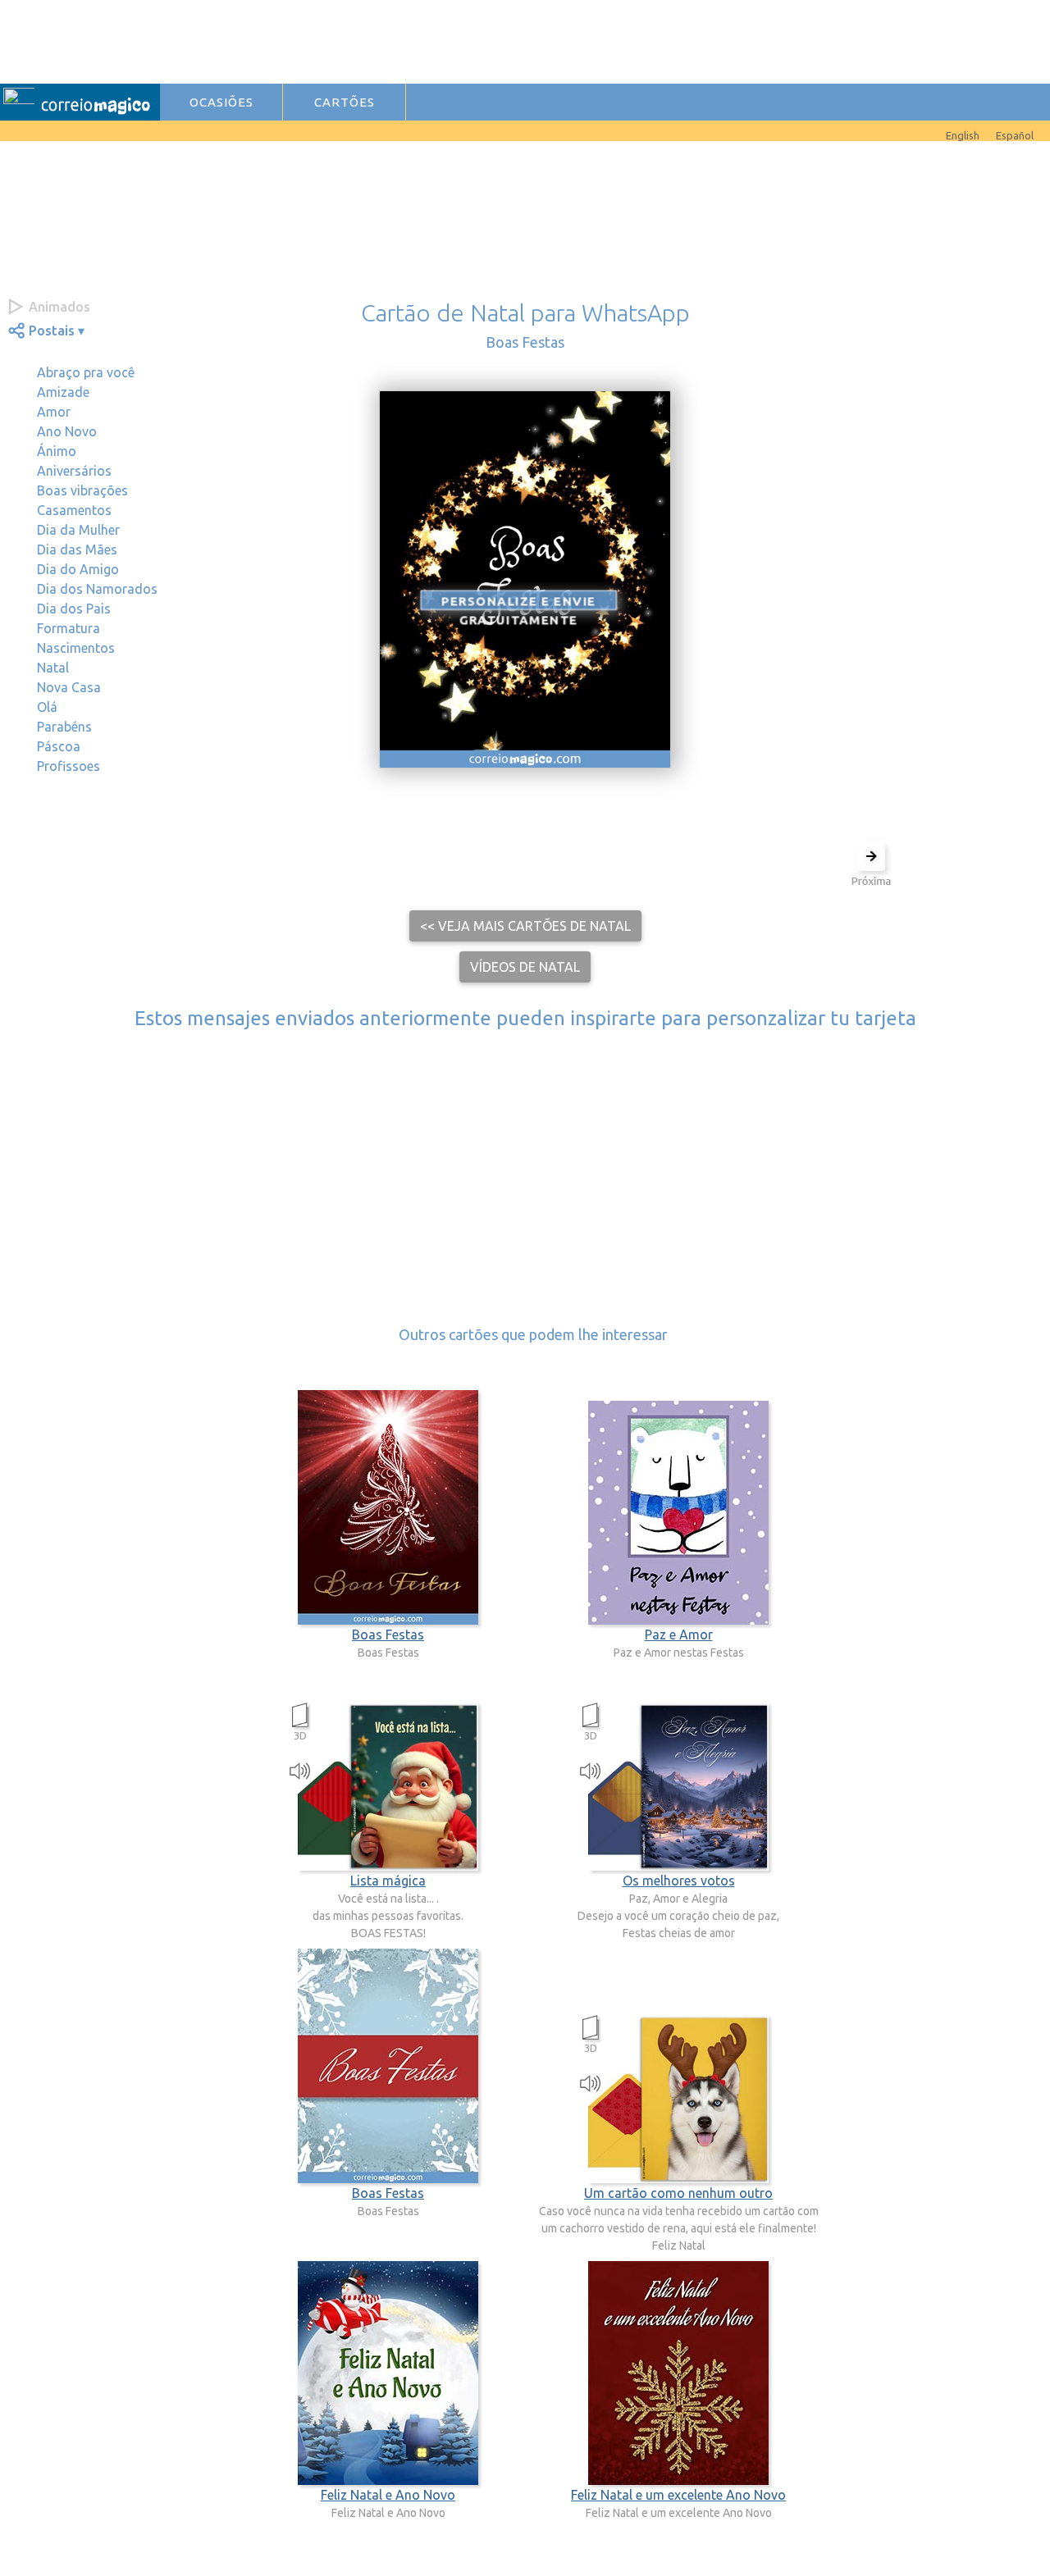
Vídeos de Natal (525, 967)
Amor (54, 412)
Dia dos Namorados (97, 589)
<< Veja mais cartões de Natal (525, 926)
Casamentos (74, 510)
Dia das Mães (77, 549)
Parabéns (64, 727)
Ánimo (57, 451)
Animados (59, 307)
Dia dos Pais (74, 609)
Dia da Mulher (78, 530)
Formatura (68, 628)
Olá (47, 707)
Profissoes (68, 766)
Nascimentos (76, 648)
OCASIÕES (221, 102)
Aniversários (74, 471)
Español (1015, 135)
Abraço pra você (86, 372)
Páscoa (59, 746)
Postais (52, 331)
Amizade (63, 392)
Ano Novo (67, 431)
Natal (53, 668)
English (963, 135)
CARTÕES (345, 102)
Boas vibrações (82, 490)
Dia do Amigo (78, 569)
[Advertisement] (493, 39)
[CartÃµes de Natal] (25, 131)
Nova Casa (69, 687)
